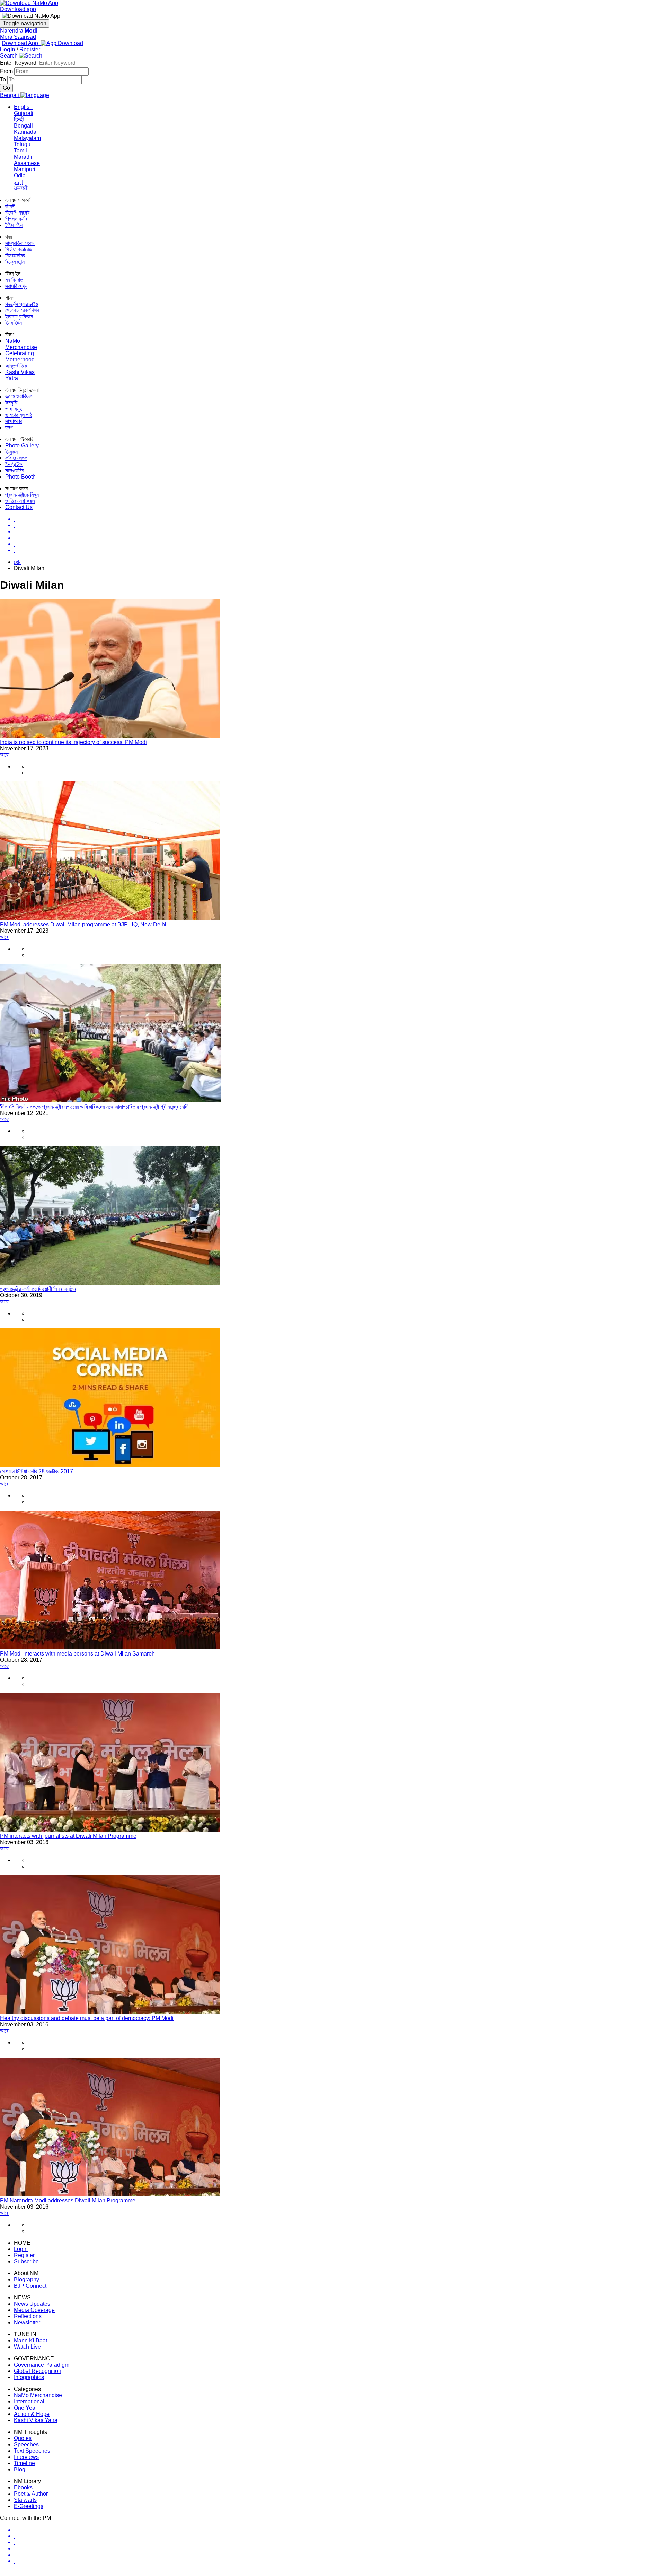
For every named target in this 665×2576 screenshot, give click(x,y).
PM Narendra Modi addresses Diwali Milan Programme (68, 2200)
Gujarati (24, 113)
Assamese (27, 163)
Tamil (20, 151)
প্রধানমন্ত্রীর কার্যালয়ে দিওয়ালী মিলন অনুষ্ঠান (38, 1289)
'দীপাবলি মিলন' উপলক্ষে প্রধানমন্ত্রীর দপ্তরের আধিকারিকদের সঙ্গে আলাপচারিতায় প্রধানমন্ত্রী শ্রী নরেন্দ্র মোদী (94, 1107)
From (7, 71)
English (23, 107)
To (4, 80)
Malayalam (27, 138)
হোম (18, 562)
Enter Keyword (19, 63)
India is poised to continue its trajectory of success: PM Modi (73, 742)
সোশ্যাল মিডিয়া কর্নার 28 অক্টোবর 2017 (37, 1471)
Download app (18, 9)
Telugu (22, 144)
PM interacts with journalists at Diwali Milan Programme (68, 1836)
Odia (20, 176)
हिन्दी (19, 119)
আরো (5, 755)
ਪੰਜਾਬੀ (21, 188)
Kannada (25, 132)
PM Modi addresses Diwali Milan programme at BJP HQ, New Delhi (83, 924)
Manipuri (25, 169)
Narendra (19, 31)
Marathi (23, 157)
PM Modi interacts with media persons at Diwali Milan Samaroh (77, 1654)
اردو (19, 182)
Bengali (23, 126)
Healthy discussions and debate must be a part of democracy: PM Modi (87, 2018)
